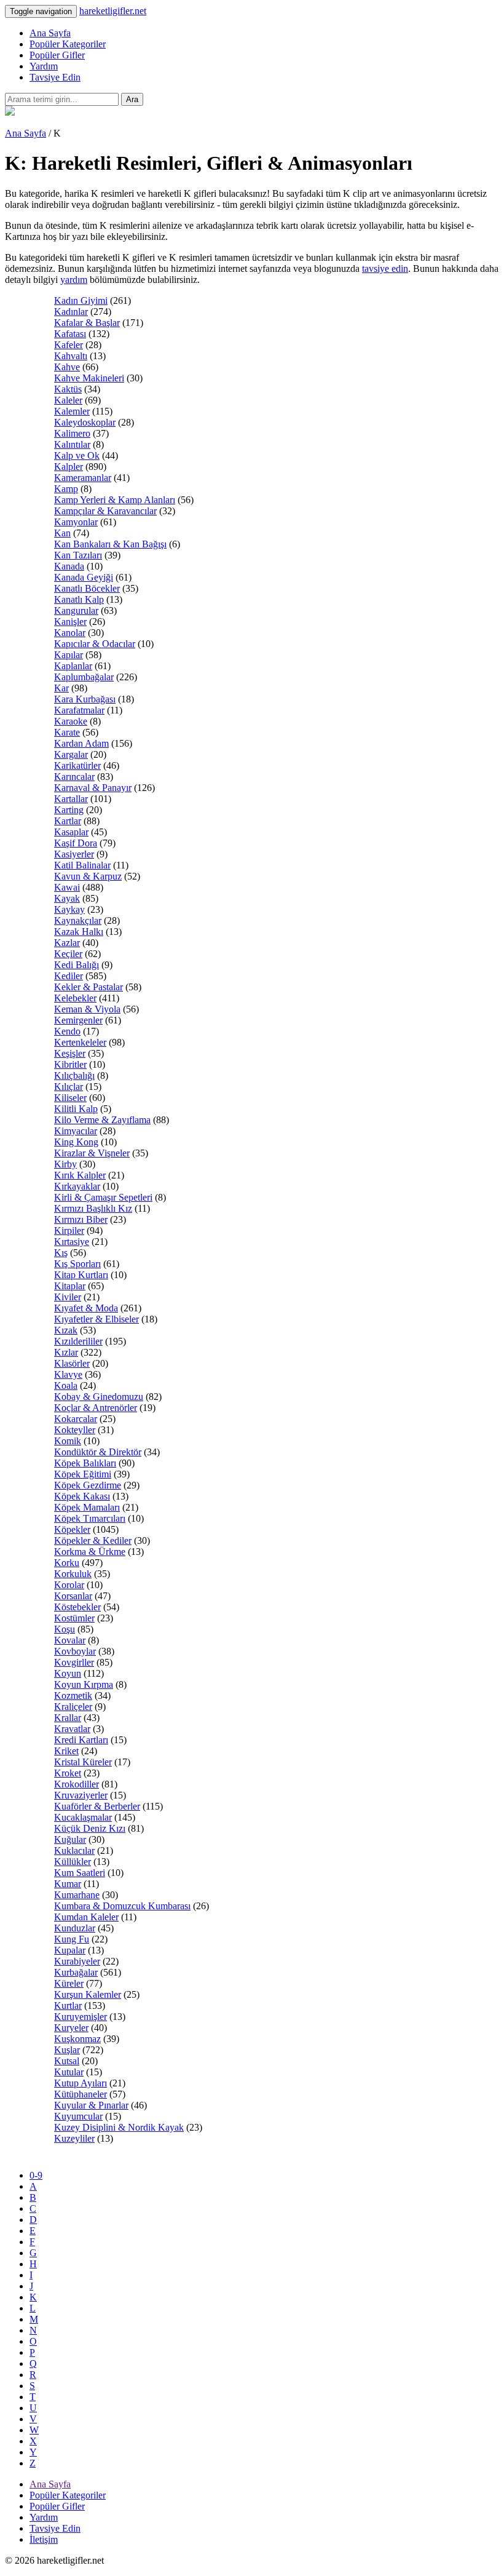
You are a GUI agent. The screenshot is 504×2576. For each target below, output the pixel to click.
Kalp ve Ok (77, 455)
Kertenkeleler (80, 1042)
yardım (74, 280)
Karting (69, 810)
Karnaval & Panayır (93, 788)
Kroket (68, 1773)
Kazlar (67, 943)
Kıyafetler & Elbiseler (96, 1319)
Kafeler (69, 345)
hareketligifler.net (113, 11)
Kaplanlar (73, 666)
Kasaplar (71, 832)
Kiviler (68, 1297)
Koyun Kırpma (84, 1684)
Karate (67, 732)
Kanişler (70, 622)
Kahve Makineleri (89, 378)
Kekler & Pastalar (89, 987)
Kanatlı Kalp (79, 599)
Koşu (65, 1629)
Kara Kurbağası (85, 699)
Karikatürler (77, 765)
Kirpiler (69, 1230)
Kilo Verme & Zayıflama (102, 1120)
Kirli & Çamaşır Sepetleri (103, 1197)
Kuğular (70, 1839)
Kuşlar (67, 2050)
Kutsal (67, 2061)
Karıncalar (74, 777)
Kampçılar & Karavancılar (105, 511)
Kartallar (71, 799)
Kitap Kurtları (81, 1275)
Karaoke (71, 721)
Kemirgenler (78, 1020)
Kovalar (70, 1640)
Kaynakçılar (78, 920)
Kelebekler (75, 998)
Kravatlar (72, 1729)
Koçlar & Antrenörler (96, 1408)
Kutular (69, 2072)
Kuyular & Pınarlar (91, 2105)
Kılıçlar (69, 1087)
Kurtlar (68, 2006)
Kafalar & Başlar (87, 323)
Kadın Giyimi (81, 300)
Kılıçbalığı (74, 1075)
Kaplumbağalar (84, 677)
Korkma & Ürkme (90, 1552)
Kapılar (69, 655)
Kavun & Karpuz (88, 876)
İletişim (44, 2539)
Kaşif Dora (76, 843)
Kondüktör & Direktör (98, 1452)
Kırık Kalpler (80, 1175)
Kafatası (70, 334)
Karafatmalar (79, 710)
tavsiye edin (385, 268)
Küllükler (73, 1862)
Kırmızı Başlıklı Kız (93, 1208)
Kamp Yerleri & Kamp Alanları (115, 500)
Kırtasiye (72, 1242)
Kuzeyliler (74, 2138)
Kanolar (70, 633)
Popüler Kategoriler (68, 44)
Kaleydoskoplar (85, 422)
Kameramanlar (83, 478)
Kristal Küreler (83, 1762)
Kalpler (69, 467)
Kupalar (70, 1950)
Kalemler (72, 411)
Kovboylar (75, 1651)
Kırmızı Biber (81, 1219)
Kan (62, 533)
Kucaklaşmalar (83, 1817)
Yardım (44, 66)
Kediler (69, 976)
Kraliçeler (73, 1707)
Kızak (66, 1330)
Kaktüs (68, 389)
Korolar (69, 1585)
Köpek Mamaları (87, 1507)
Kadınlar (71, 312)
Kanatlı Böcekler (87, 588)
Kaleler (68, 400)
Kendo (67, 1031)
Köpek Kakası (82, 1496)
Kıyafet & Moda (86, 1308)
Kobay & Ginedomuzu (99, 1397)
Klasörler (72, 1363)
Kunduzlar (75, 1928)
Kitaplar (70, 1286)
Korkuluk (73, 1574)
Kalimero (72, 433)
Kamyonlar (76, 522)
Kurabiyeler (77, 1961)
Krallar (68, 1718)
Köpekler (72, 1529)
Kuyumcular (78, 2116)
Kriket (66, 1751)
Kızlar (66, 1352)
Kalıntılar (72, 444)
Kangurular (76, 610)
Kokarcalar (76, 1419)
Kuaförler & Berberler (97, 1806)
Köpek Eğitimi (83, 1474)
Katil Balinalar (82, 865)
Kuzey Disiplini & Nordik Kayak (119, 2127)
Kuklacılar (74, 1851)
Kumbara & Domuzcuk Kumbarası (122, 1906)
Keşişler (70, 1053)
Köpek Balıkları (85, 1463)
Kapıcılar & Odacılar (95, 644)
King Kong (76, 1142)
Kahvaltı (71, 356)
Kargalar (71, 754)
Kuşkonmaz (77, 2039)
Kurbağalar (76, 1972)
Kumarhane (77, 1895)
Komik (68, 1441)
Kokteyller (75, 1430)
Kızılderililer (78, 1341)
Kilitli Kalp (76, 1109)
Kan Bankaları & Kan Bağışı (110, 544)
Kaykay (69, 909)
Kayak (67, 898)
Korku (67, 1563)
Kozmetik (73, 1695)
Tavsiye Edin (55, 77)
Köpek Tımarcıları (90, 1518)
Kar (61, 688)
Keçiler (68, 954)
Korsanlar (73, 1596)
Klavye (68, 1374)
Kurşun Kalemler (88, 1994)
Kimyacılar (76, 1131)
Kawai (67, 887)
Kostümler (74, 1618)
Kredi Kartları (81, 1740)
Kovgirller (74, 1662)
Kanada (69, 566)
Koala (66, 1385)
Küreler (69, 1983)
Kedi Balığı (77, 965)
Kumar (68, 1884)
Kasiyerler (74, 854)
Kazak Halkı (79, 932)
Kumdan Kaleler (86, 1917)
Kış (61, 1253)
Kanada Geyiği (84, 577)
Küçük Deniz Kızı (90, 1828)
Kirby (65, 1164)
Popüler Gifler (57, 55)
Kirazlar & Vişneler (92, 1153)
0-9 (36, 2175)
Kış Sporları (77, 1264)
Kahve (67, 367)
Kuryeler (71, 2028)
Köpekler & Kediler (93, 1540)
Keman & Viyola (87, 1009)
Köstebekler (77, 1607)
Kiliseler (70, 1098)
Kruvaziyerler (81, 1795)
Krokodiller (77, 1784)
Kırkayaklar (77, 1186)
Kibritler (70, 1064)
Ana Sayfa (50, 33)
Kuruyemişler (81, 2017)
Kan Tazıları (78, 555)
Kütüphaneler (81, 2094)
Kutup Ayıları (81, 2083)
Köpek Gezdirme (88, 1485)
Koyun (68, 1673)
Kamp (66, 489)
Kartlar (68, 821)
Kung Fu (72, 1939)
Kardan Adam (81, 743)
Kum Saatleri (80, 1873)
